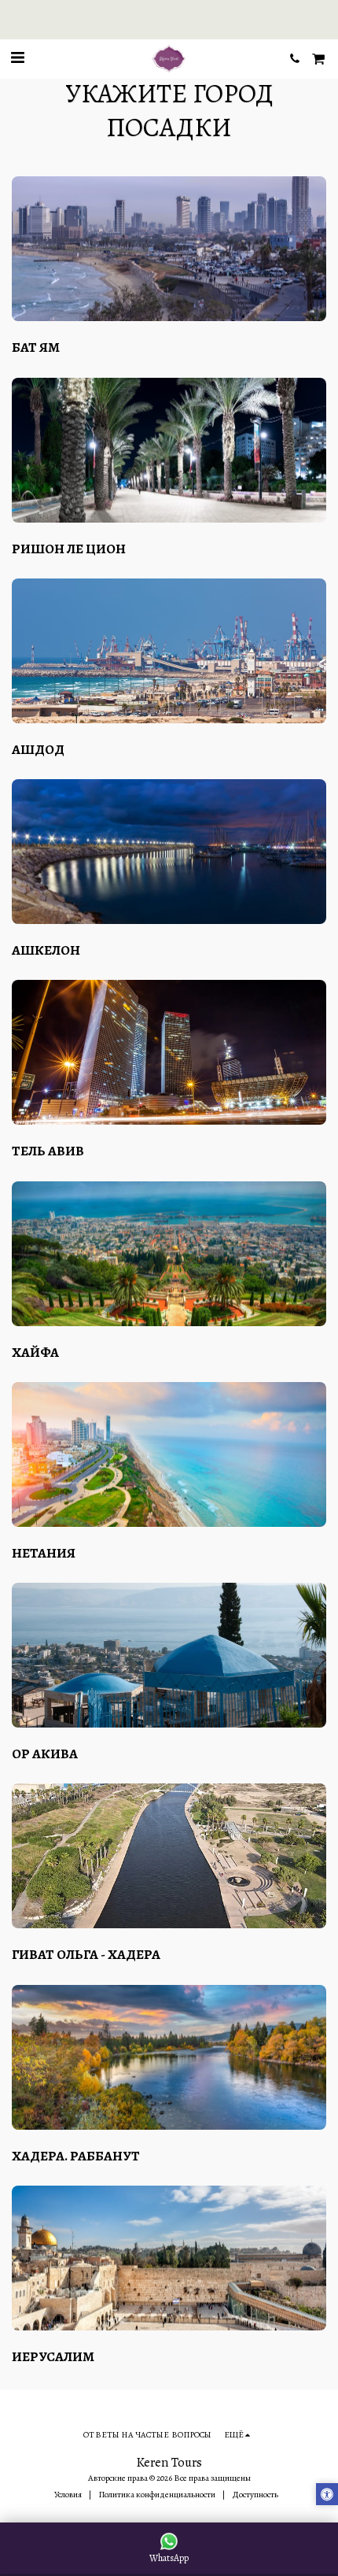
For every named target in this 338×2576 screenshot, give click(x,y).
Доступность (255, 2495)
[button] (17, 58)
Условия (68, 2495)
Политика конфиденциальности (157, 2495)
